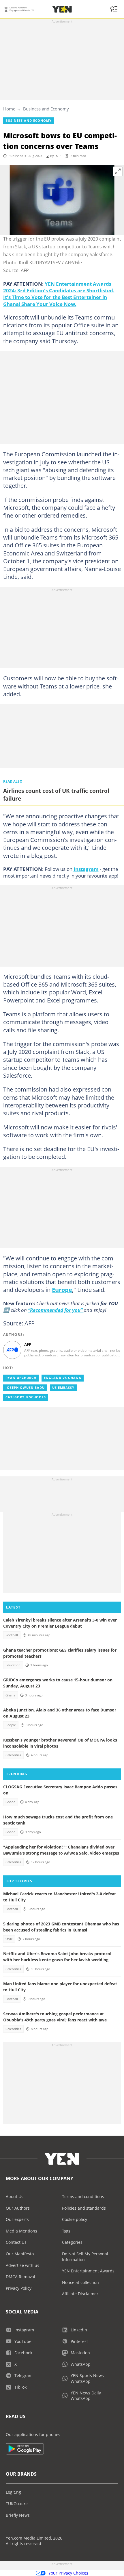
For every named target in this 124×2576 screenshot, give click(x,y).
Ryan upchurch (21, 1378)
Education (13, 1665)
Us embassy (63, 1388)
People (11, 1725)
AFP (59, 156)
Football (12, 1635)
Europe (62, 1290)
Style (9, 1939)
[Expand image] (118, 171)
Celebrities (13, 1755)
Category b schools (26, 1397)
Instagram (86, 869)
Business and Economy (46, 109)
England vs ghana (63, 1378)
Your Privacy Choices (68, 2573)
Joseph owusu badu (25, 1388)
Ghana (10, 1695)
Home (9, 109)
